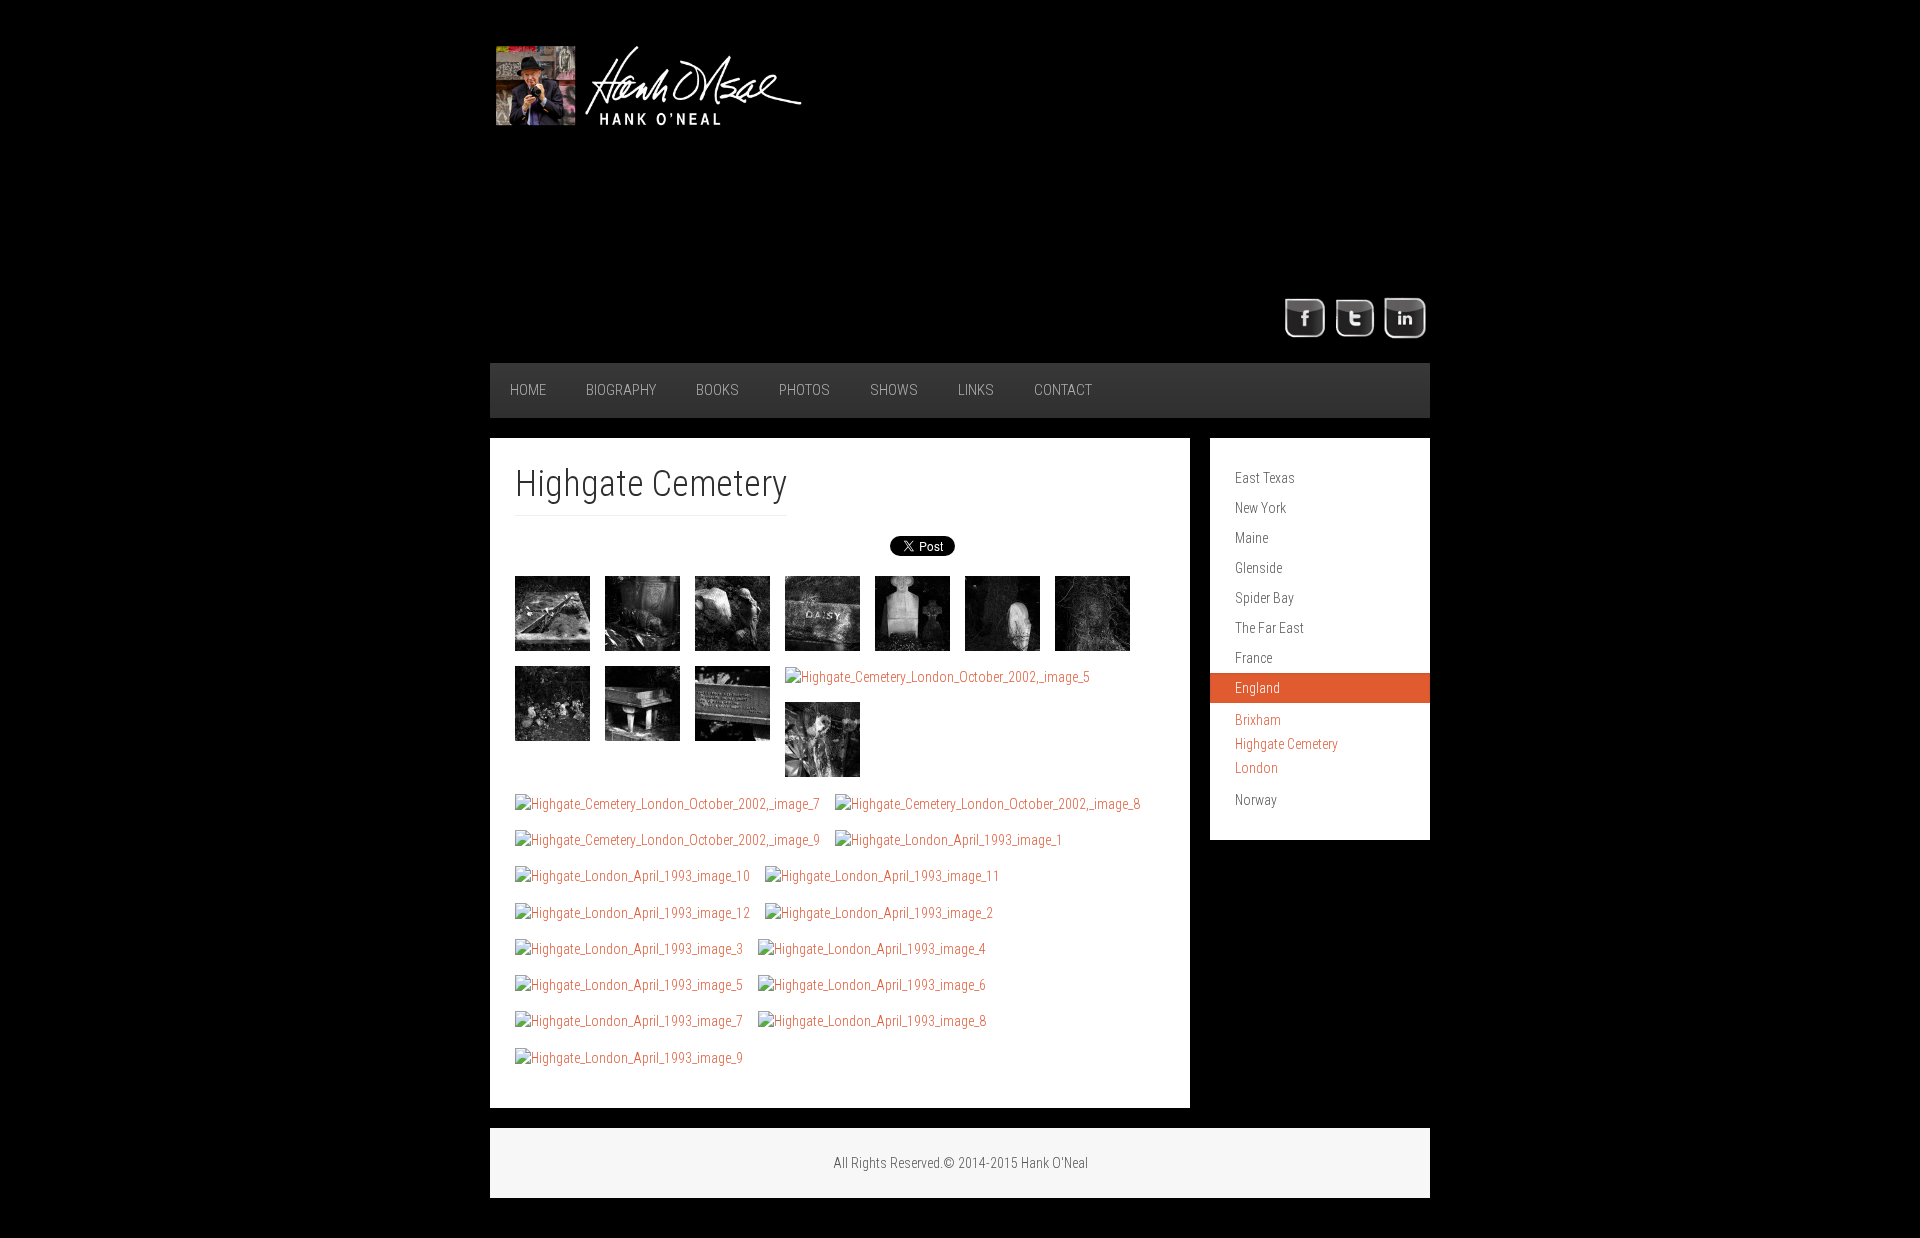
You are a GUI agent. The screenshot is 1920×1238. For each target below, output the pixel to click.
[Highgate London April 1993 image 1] (949, 839)
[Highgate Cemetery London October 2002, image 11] (937, 676)
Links (976, 390)
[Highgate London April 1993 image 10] (632, 875)
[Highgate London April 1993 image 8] (872, 1020)
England (1257, 688)
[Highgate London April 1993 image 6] (872, 984)
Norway (1256, 800)
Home (528, 390)
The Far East (1269, 628)
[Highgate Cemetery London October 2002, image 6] (1002, 613)
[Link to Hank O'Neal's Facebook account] (1305, 317)
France (1253, 658)
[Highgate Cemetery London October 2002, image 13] (667, 802)
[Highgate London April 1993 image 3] (629, 948)
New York (1260, 508)
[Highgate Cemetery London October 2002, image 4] (822, 613)
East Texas (1265, 478)
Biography (621, 390)
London (1256, 768)
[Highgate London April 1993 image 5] (629, 984)
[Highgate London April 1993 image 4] (872, 948)
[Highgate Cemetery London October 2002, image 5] (912, 613)
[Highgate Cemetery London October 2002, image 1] (552, 613)
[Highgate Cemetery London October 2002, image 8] (552, 703)
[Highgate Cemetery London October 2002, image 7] (1092, 613)
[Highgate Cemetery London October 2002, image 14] (987, 802)
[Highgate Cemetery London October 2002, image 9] (642, 703)
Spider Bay (1264, 598)
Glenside (1258, 568)
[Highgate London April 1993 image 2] (879, 911)
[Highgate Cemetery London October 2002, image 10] (732, 703)
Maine (1251, 538)
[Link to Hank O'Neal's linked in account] (1405, 317)
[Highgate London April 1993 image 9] (629, 1056)
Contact (1063, 390)
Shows (894, 390)
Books (717, 390)
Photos (804, 390)
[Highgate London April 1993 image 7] (629, 1020)
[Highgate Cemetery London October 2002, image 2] (642, 613)
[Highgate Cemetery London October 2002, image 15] (667, 839)
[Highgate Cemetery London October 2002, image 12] (822, 739)
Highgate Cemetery (1286, 744)
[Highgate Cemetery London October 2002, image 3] (732, 613)
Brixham (1258, 720)
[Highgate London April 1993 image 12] (632, 911)
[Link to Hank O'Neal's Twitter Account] (1355, 317)
